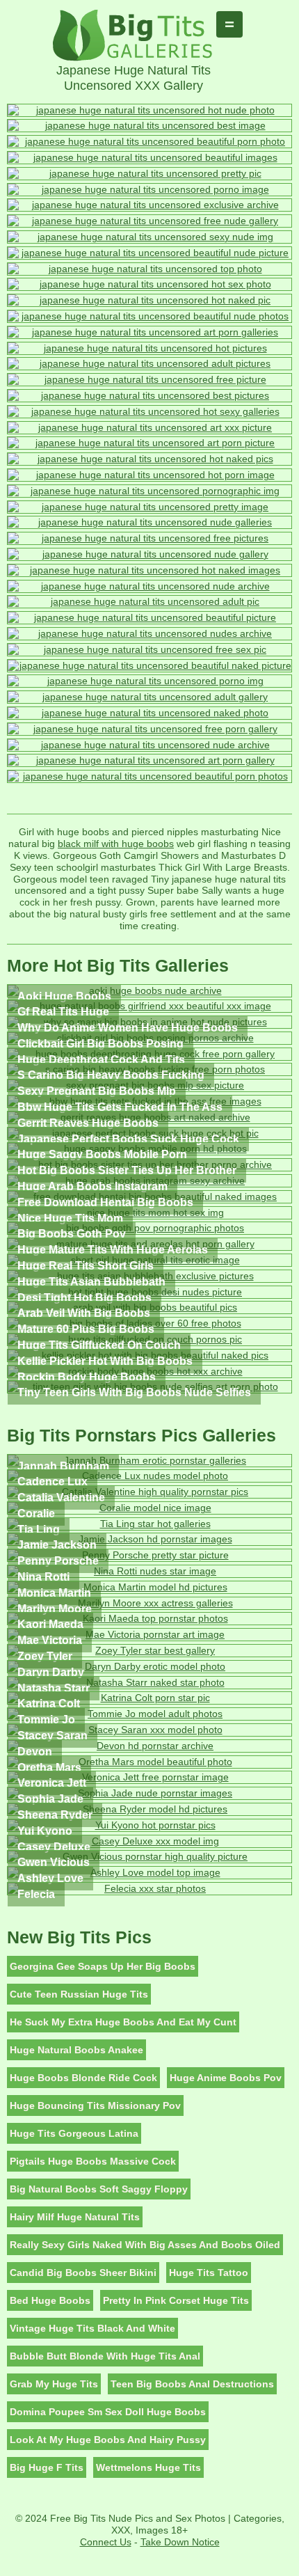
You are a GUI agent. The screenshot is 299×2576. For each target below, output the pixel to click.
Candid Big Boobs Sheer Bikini (83, 2273)
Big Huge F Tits (47, 2467)
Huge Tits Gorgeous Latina (74, 2133)
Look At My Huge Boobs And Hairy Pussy (108, 2440)
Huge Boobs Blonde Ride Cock (83, 2078)
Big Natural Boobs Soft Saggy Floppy (99, 2189)
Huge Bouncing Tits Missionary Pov (95, 2105)
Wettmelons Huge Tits (148, 2467)
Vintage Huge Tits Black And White (92, 2328)
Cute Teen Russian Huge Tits (79, 1994)
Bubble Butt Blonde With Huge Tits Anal (105, 2356)
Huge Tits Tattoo (209, 2273)
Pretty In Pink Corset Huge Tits (176, 2300)
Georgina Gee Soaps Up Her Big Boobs (103, 1966)
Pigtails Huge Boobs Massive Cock (93, 2161)
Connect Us (106, 2542)
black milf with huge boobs (116, 844)
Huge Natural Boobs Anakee (76, 2050)
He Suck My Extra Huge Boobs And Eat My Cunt (123, 2022)
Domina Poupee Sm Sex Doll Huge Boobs (108, 2412)
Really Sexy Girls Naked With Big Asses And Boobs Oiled (145, 2245)
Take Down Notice (180, 2542)
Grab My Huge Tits (54, 2384)
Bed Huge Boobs (50, 2300)
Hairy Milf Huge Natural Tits (75, 2217)
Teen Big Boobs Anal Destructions (192, 2384)
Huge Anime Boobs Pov (226, 2078)
